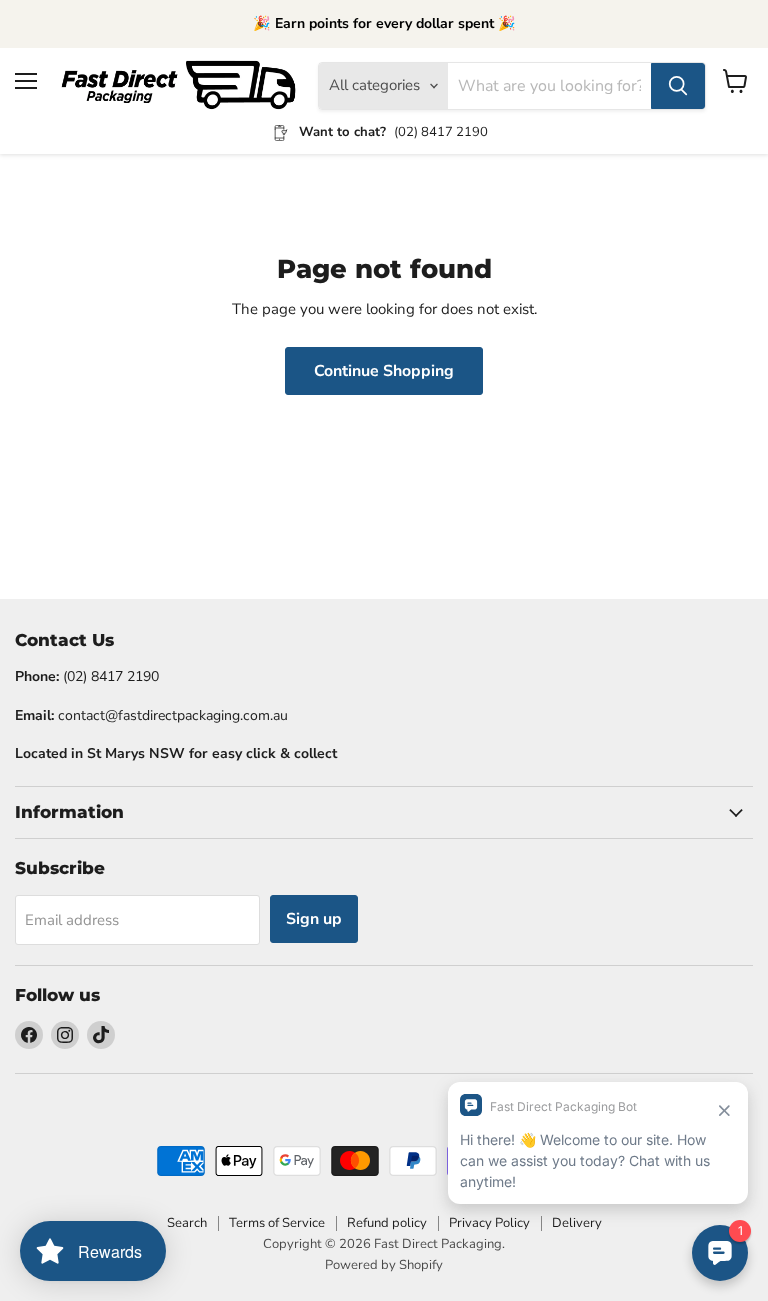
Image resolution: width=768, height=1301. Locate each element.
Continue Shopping (384, 371)
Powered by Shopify (384, 1265)
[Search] (678, 86)
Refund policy (387, 1223)
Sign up (314, 919)
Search (187, 1223)
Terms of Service (277, 1223)
